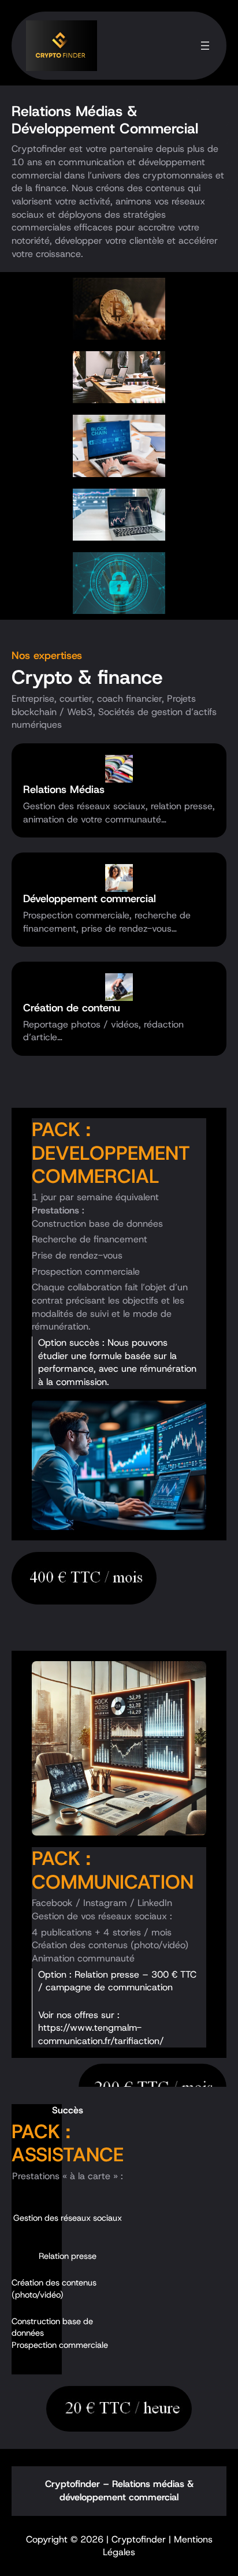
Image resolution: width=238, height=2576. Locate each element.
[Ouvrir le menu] (205, 46)
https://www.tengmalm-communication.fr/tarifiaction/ (101, 2034)
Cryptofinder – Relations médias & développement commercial (119, 2491)
